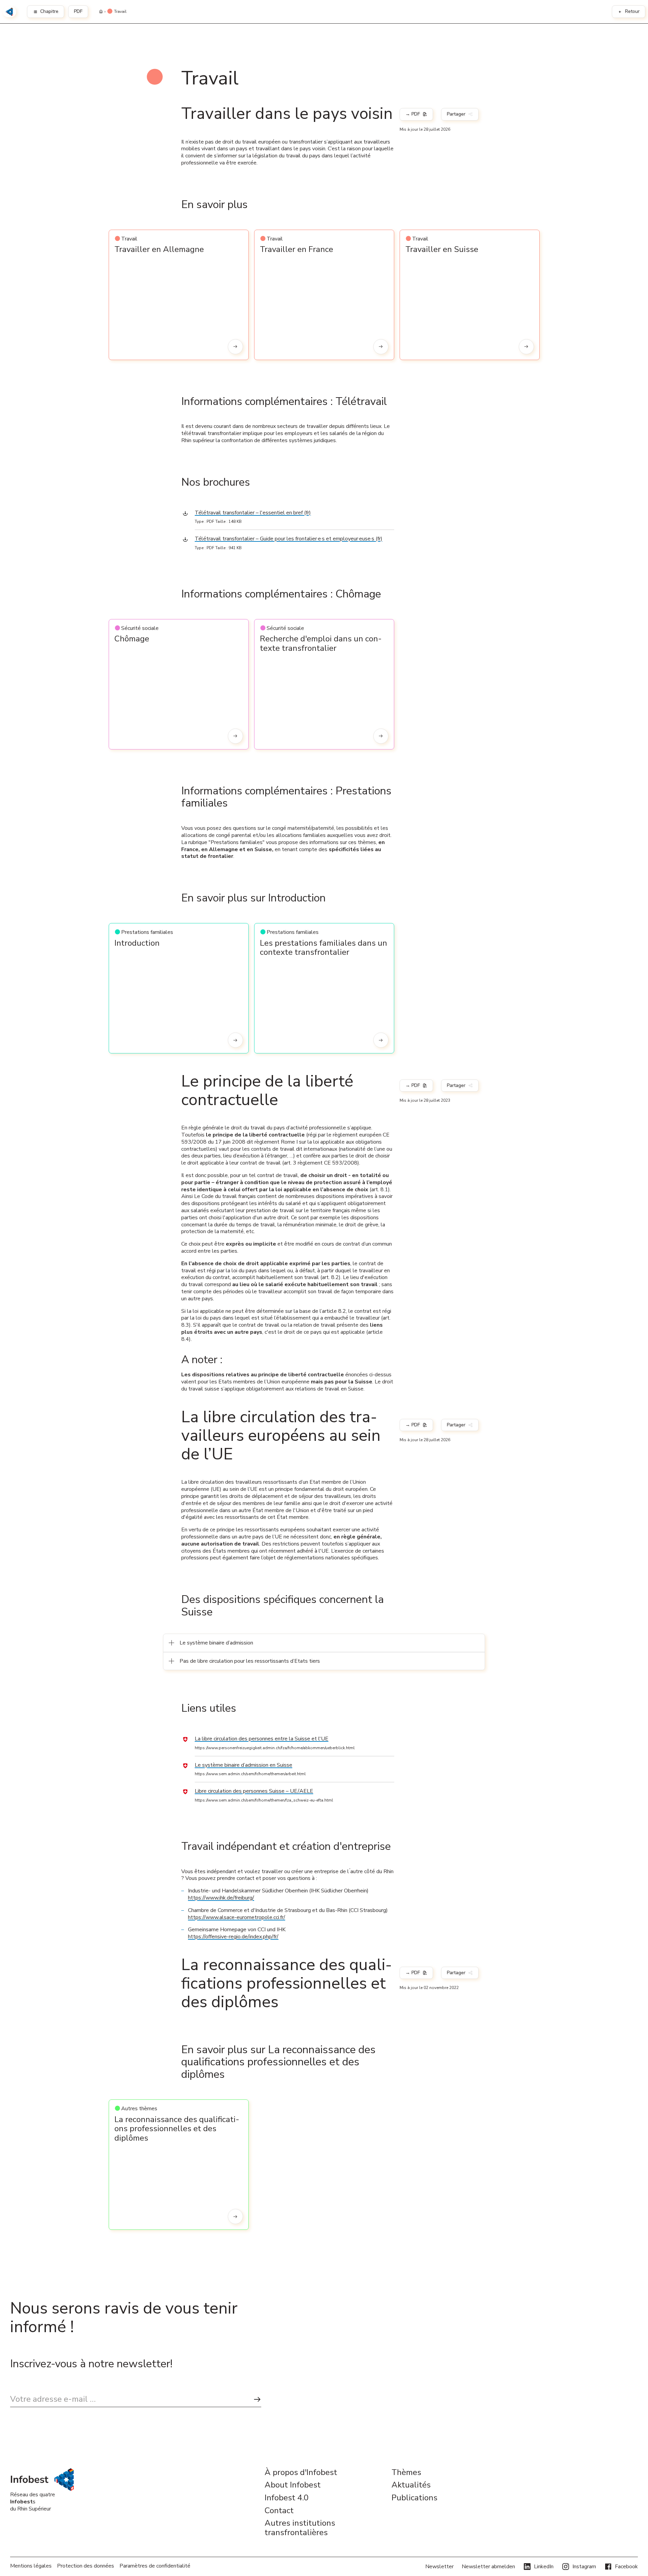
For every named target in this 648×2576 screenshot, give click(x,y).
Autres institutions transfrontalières (300, 2528)
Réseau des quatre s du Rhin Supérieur (33, 2502)
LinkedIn (544, 2567)
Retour (632, 11)
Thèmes (406, 2473)
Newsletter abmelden (488, 2567)
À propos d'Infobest (301, 2473)
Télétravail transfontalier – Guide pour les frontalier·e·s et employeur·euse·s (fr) (289, 539)
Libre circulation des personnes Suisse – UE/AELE (254, 1791)
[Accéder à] (235, 347)
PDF (78, 11)
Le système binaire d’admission (216, 1643)
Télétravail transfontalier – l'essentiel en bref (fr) (253, 513)
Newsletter (439, 2567)
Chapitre (49, 11)
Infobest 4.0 (287, 2498)
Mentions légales (31, 2566)
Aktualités (411, 2485)
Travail (120, 12)
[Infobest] (9, 12)
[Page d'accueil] (101, 12)
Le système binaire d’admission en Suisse (244, 1765)
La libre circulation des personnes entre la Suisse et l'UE (262, 1739)
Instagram (584, 2567)
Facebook (626, 2567)
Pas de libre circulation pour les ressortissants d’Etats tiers (250, 1661)
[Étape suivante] (257, 2399)
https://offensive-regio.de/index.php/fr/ (233, 1937)
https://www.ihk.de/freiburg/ (221, 1898)
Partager (456, 114)
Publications (414, 2498)
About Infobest (293, 2485)
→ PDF (413, 114)
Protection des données (86, 2566)
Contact (279, 2511)
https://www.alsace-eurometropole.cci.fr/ (237, 1917)
